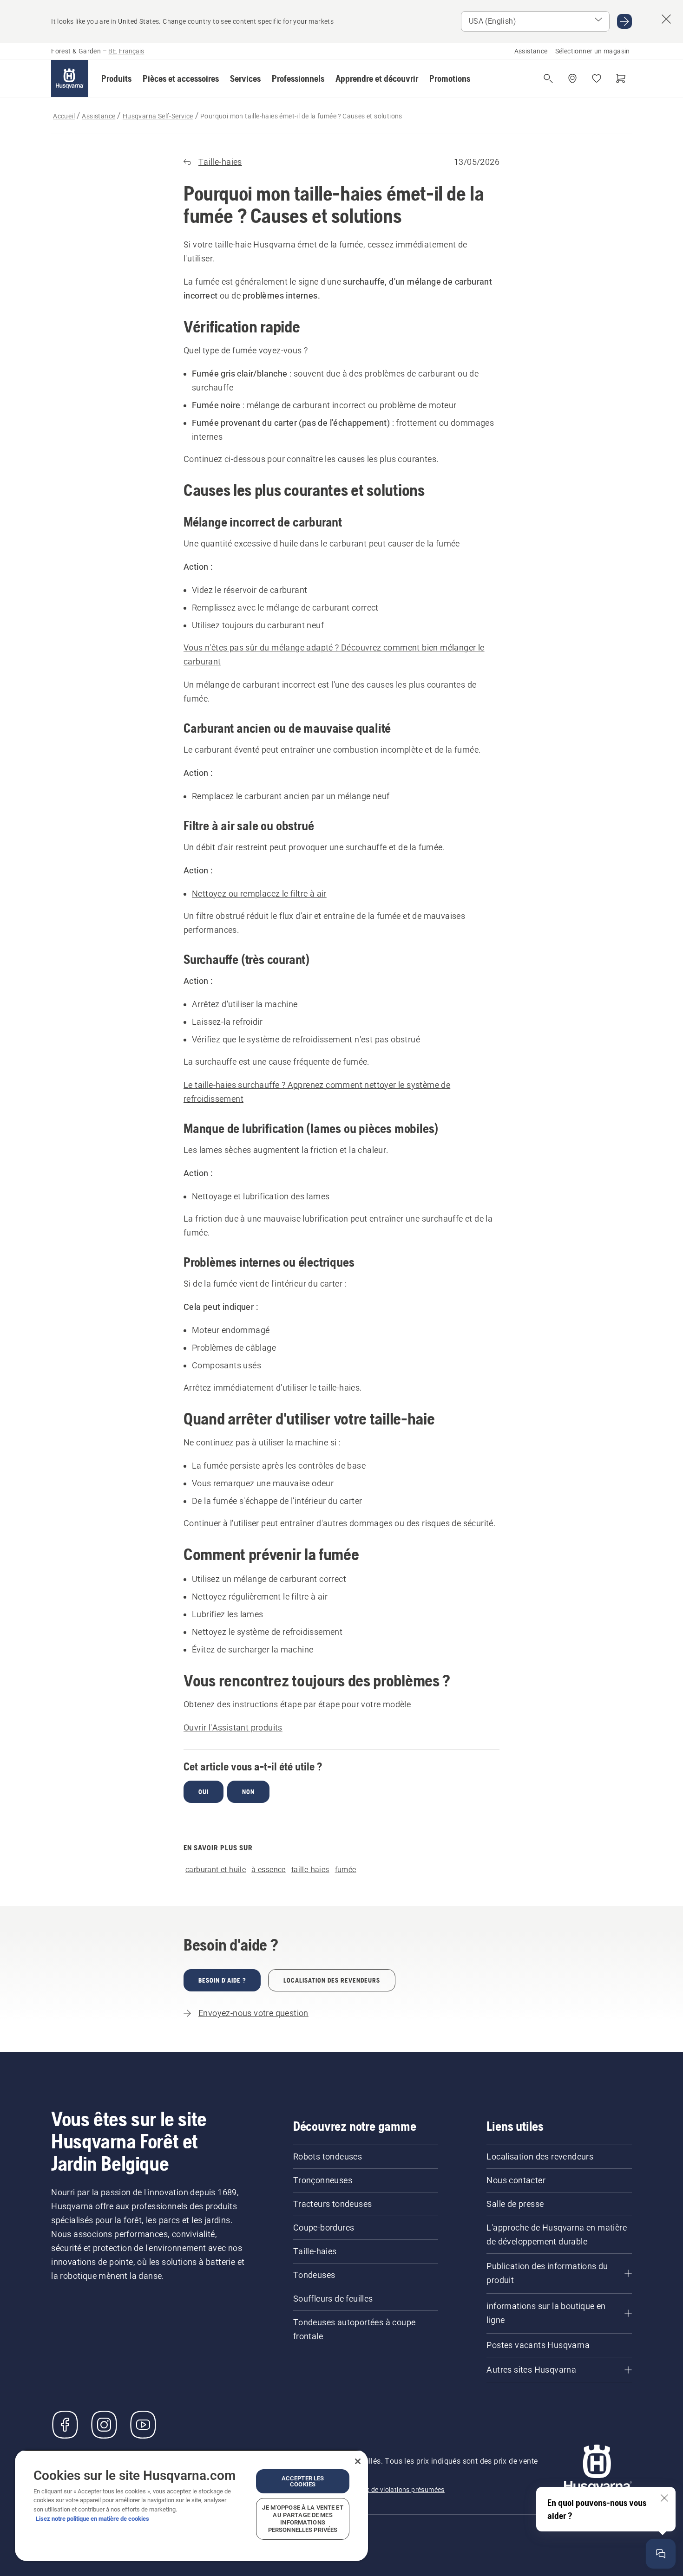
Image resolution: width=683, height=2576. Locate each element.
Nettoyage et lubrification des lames (261, 1196)
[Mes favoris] (597, 78)
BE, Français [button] (126, 51)
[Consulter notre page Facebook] (65, 2425)
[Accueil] (70, 78)
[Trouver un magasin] (572, 78)
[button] (116, 78)
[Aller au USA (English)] (624, 21)
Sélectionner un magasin (593, 51)
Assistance (531, 51)
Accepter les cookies (303, 2481)
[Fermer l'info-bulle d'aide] (664, 2498)
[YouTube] (143, 2425)
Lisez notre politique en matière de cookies (92, 2519)
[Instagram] (104, 2425)
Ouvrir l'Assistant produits (233, 1727)
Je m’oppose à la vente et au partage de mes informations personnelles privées (302, 2519)
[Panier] (621, 78)
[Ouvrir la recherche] (548, 78)
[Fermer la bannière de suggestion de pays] (666, 19)
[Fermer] (358, 2461)
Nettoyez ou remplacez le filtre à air (259, 894)
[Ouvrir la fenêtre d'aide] (661, 2554)
